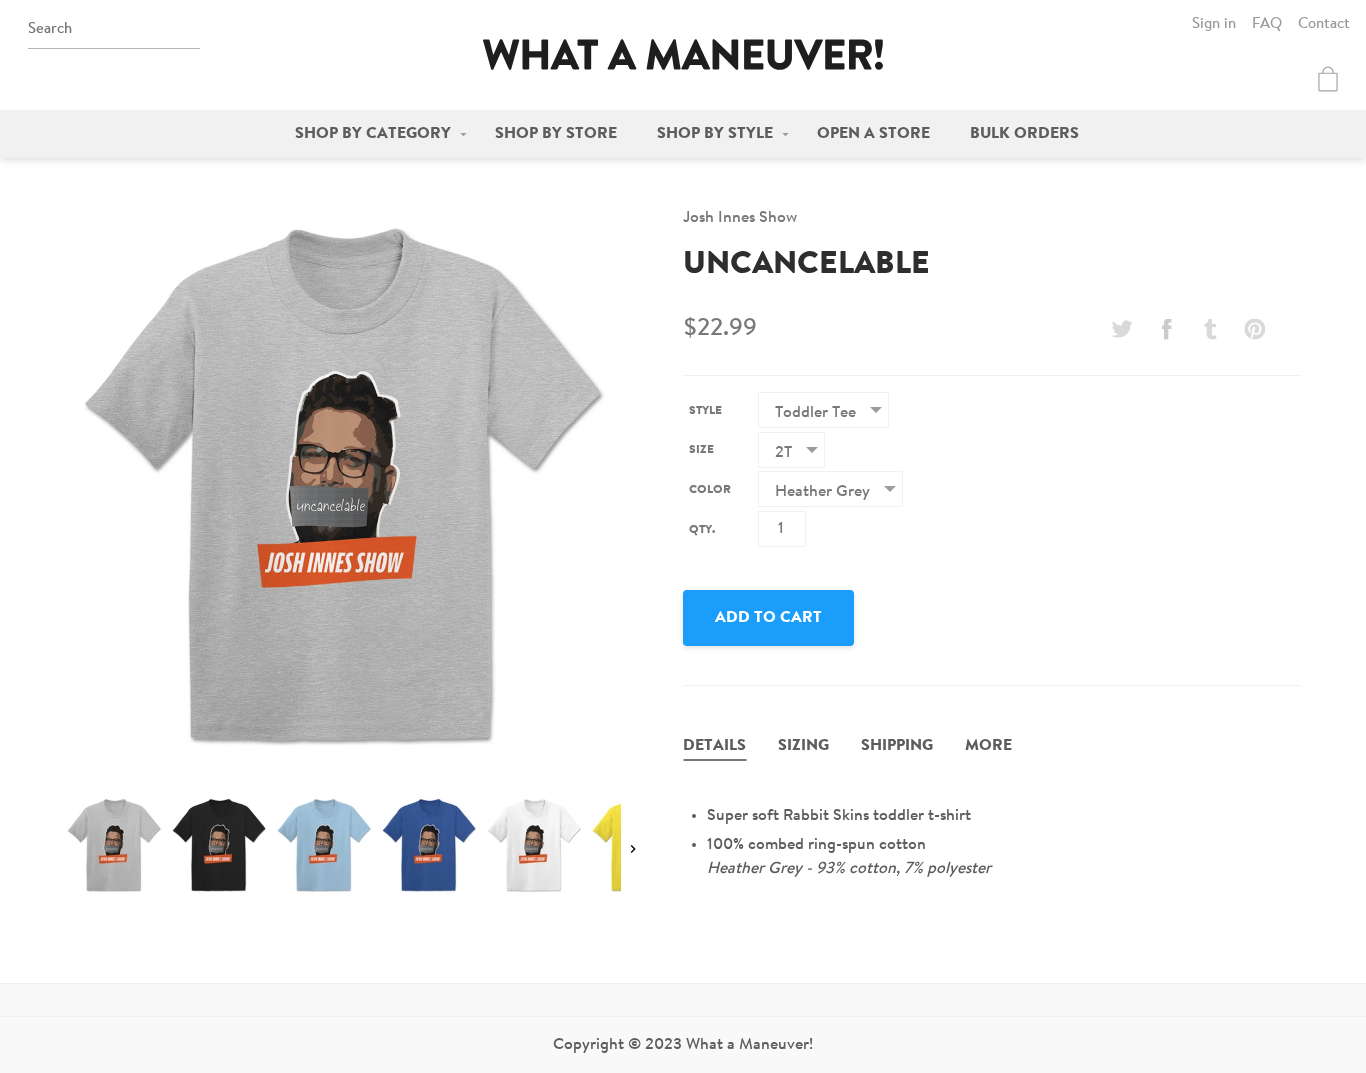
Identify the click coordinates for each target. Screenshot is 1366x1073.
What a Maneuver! (683, 54)
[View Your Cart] (1328, 79)
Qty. (702, 530)
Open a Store (873, 134)
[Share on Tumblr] (1211, 329)
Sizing (803, 746)
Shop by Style (715, 134)
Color (710, 490)
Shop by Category (373, 134)
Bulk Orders (1024, 134)
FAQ (1267, 24)
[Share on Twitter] (1122, 329)
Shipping (897, 746)
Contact (1324, 24)
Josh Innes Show (740, 218)
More (988, 746)
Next (633, 849)
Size (701, 450)
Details (714, 746)
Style (705, 411)
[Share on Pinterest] (1255, 329)
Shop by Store (556, 134)
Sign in (1214, 24)
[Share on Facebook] (1166, 329)
